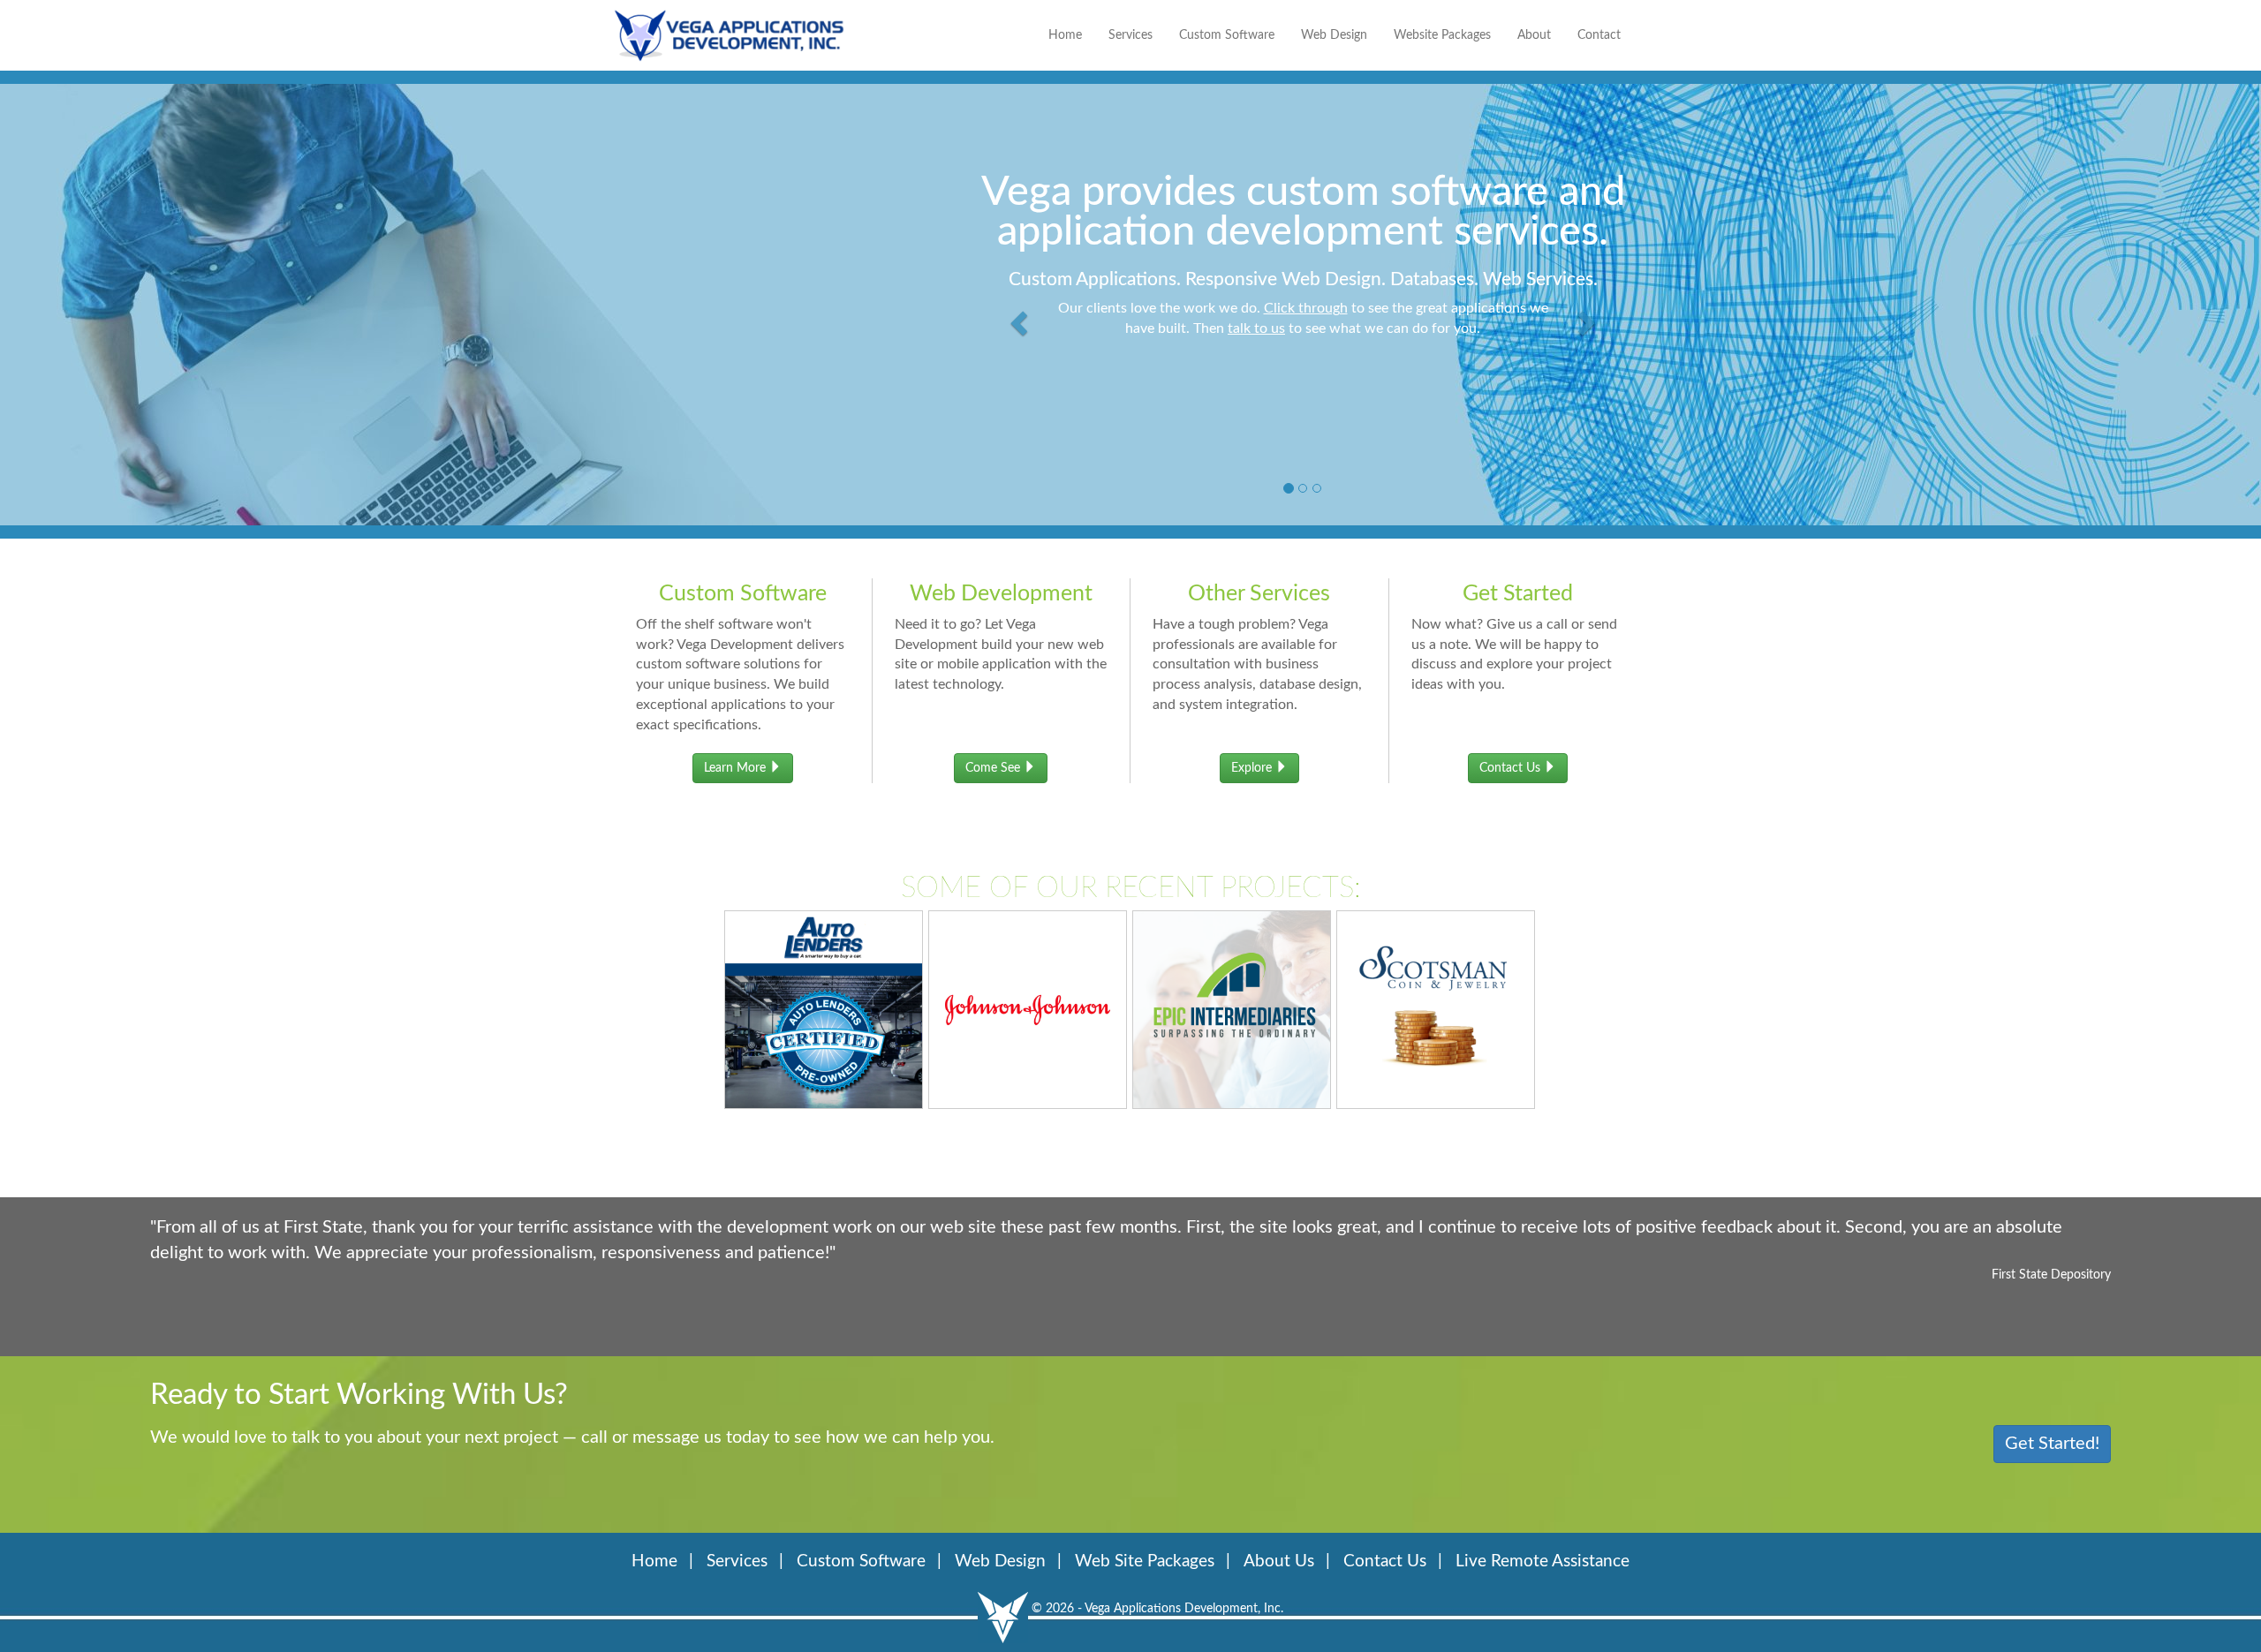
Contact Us (1512, 768)
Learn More (737, 768)
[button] (1021, 300)
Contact (1599, 35)
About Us (1279, 1561)
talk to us (1256, 328)
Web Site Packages (1145, 1561)
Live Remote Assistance (1543, 1561)
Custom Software (1227, 35)
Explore (1253, 768)
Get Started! (2052, 1444)
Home (1065, 35)
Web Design (1334, 35)
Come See (994, 768)
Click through (1306, 308)
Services (1130, 35)
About (1534, 35)
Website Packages (1442, 35)
